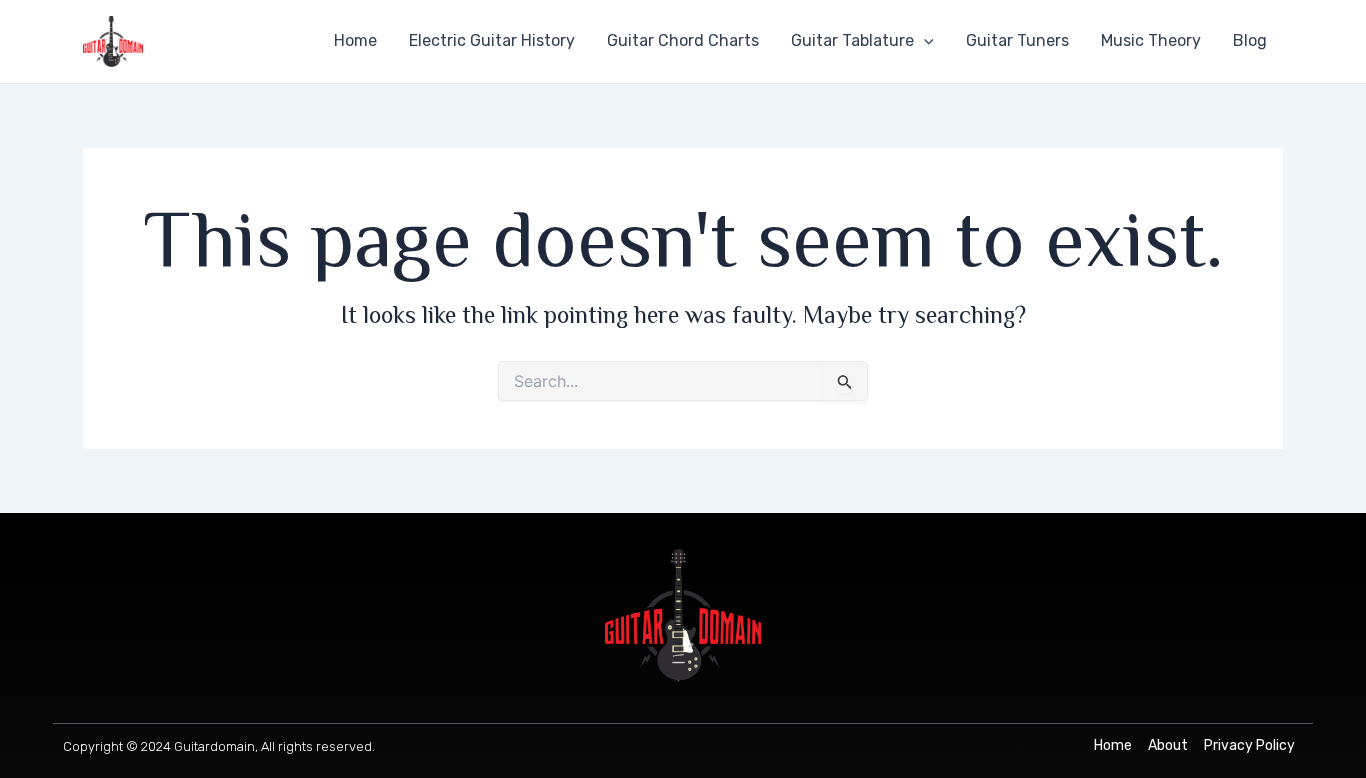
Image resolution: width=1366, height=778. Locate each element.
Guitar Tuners (1017, 40)
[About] (1168, 746)
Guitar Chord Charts (683, 40)
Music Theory (1151, 40)
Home (355, 40)
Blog (1250, 40)
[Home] (1113, 746)
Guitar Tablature (852, 40)
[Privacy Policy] (1249, 746)
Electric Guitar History (492, 40)
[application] (924, 41)
